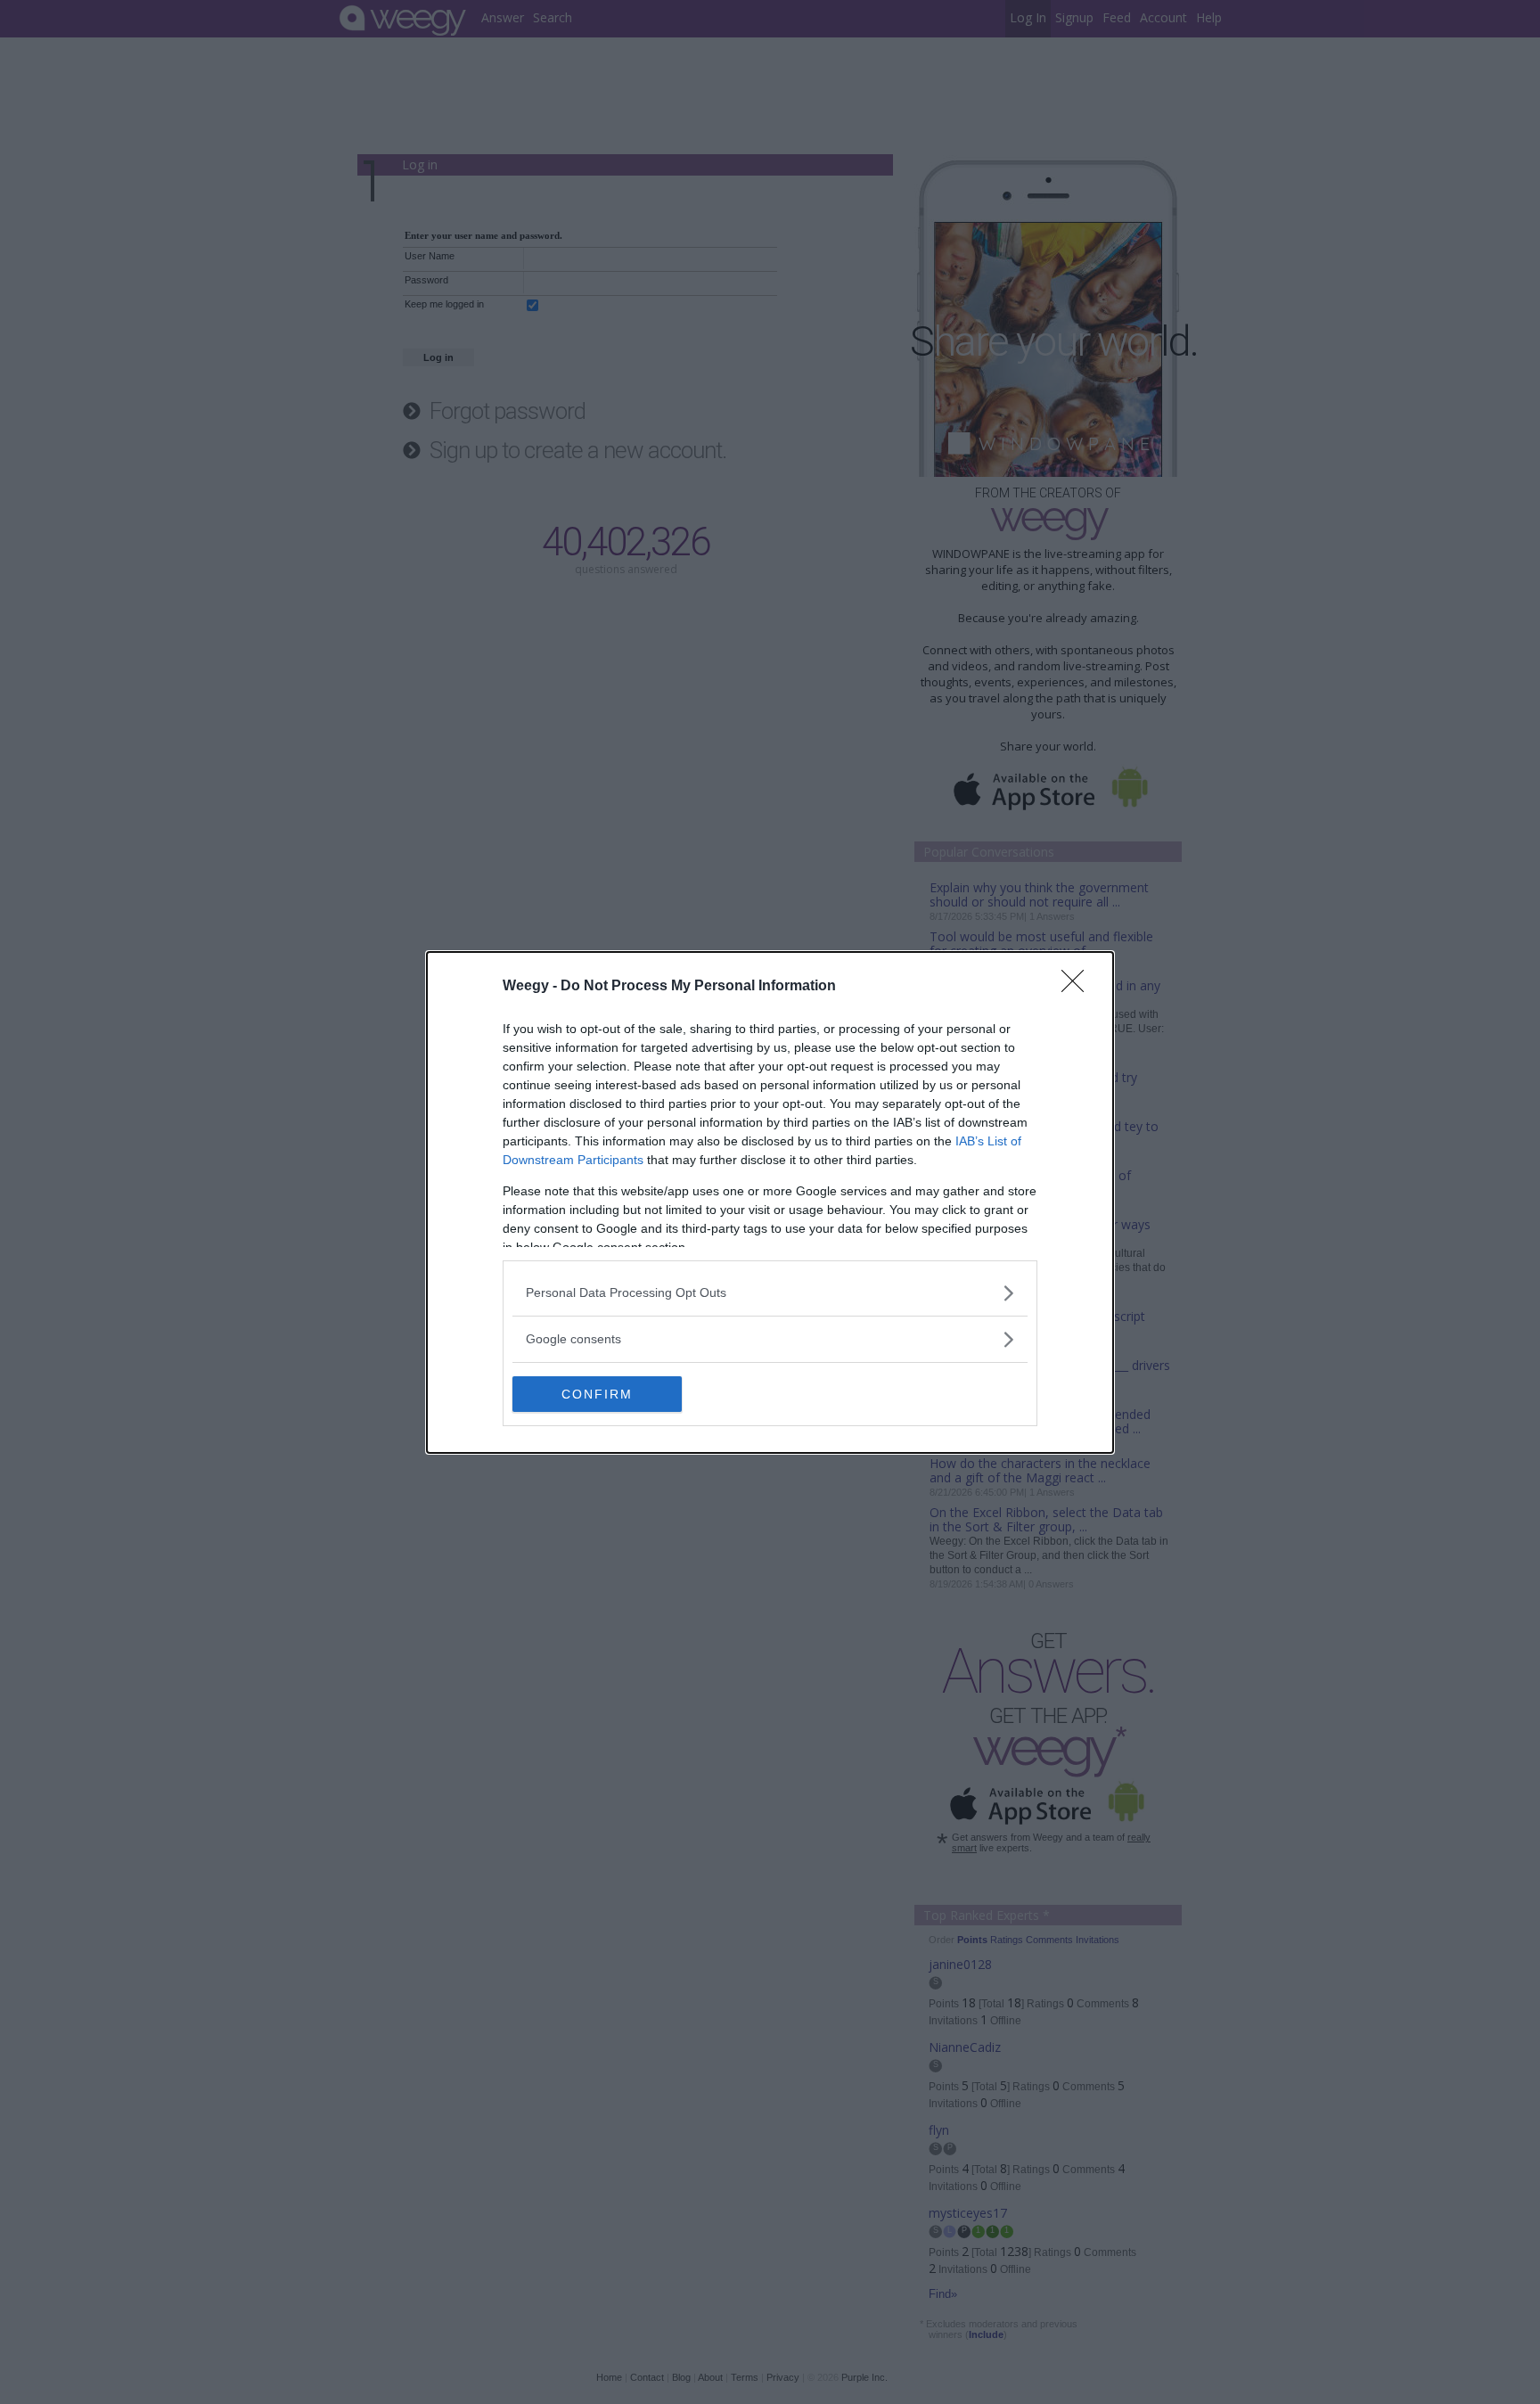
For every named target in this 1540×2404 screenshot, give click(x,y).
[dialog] (770, 1202)
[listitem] (770, 1293)
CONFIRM (597, 1394)
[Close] (1078, 987)
